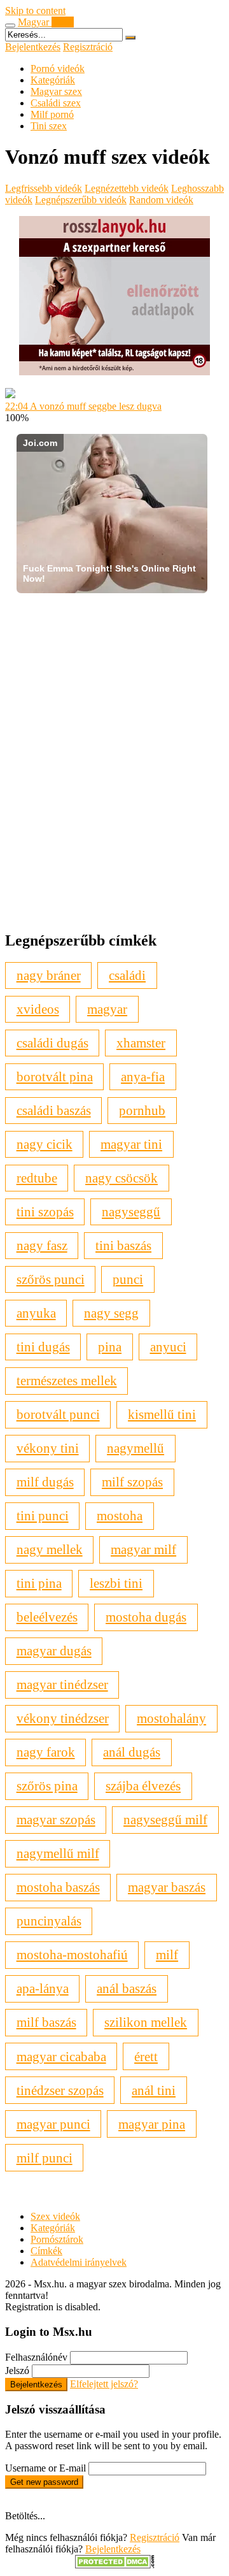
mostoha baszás (58, 1887)
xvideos (38, 1009)
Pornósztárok (57, 2239)
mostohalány (171, 1718)
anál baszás (127, 1988)
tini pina (39, 1583)
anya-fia (143, 1076)
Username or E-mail (45, 2468)
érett (146, 2056)
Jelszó (17, 2371)
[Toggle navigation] (10, 25)
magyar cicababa (61, 2056)
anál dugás (132, 1752)
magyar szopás (56, 1819)
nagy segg (111, 1313)
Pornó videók (58, 68)
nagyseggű (131, 1212)
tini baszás (123, 1245)
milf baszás (46, 2022)
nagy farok (46, 1752)
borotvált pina (55, 1076)
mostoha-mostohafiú (72, 1954)
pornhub (142, 1110)
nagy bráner (49, 975)
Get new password (44, 2482)
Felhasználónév (36, 2357)
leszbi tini (116, 1583)
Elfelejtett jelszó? (104, 2384)
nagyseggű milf (165, 1819)
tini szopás (45, 1212)
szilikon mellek (146, 2022)
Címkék (46, 2251)
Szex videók (55, 2216)
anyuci (168, 1347)
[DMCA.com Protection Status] (115, 2565)
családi (127, 975)
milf (167, 1954)
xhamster (141, 1043)
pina (110, 1347)
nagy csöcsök (121, 1178)
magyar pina (152, 2124)
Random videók (161, 200)
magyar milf (143, 1549)
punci (128, 1279)
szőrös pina (47, 1786)
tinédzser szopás (60, 2090)
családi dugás (52, 1043)
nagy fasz (42, 1245)
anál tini (154, 2090)
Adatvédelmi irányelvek (79, 2262)
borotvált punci (58, 1414)
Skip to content (35, 11)
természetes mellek (67, 1380)
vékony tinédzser (63, 1718)
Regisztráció (88, 47)
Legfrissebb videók (44, 188)
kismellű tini (162, 1414)
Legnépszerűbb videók (81, 200)
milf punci (45, 2158)
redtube (37, 1178)
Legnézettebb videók (127, 188)
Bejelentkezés (33, 47)
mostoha (120, 1515)
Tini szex (49, 126)
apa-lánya (43, 1988)
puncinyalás (49, 1921)
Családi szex (56, 103)
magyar (107, 1009)
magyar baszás (167, 1887)
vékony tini (48, 1448)
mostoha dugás (146, 1617)
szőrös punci (51, 1279)
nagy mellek (50, 1549)
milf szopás (132, 1482)
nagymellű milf (58, 1853)
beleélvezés (47, 1617)
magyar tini (131, 1144)
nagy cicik (45, 1144)
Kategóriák (53, 80)
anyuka (36, 1313)
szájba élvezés (143, 1786)
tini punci (43, 1515)
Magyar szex (56, 91)
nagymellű (135, 1448)
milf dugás (45, 1482)
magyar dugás (54, 1651)
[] (130, 38)
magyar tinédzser (62, 1684)
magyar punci (53, 2124)
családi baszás (54, 1110)
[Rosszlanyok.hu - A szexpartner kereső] (114, 372)
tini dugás (43, 1347)
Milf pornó (52, 114)
